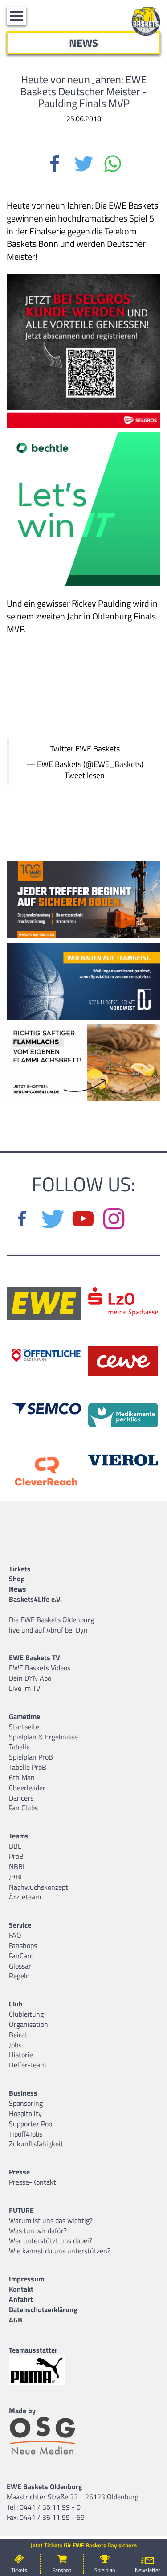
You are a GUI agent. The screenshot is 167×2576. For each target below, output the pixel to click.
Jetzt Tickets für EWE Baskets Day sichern (84, 2545)
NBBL (18, 1866)
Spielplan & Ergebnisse (43, 1737)
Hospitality (25, 2113)
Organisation (29, 2024)
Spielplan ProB (31, 1757)
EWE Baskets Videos (40, 1668)
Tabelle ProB (28, 1767)
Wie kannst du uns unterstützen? (60, 2251)
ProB (16, 1856)
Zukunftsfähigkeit (36, 2144)
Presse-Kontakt (33, 2182)
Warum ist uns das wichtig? (51, 2220)
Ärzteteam (25, 1897)
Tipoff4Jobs (26, 2134)
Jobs (15, 2045)
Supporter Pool (31, 2124)
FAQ (15, 1935)
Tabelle (19, 1747)
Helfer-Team (27, 2065)
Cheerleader (27, 1788)
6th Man (22, 1777)
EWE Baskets (98, 749)
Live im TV (24, 1688)
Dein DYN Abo (30, 1678)
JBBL (16, 1877)
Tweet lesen (85, 775)
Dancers (21, 1798)
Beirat (18, 2035)
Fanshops (23, 1945)
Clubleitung (26, 2014)
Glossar (20, 1966)
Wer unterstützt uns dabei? (51, 2240)
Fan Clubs (23, 1808)
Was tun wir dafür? (38, 2231)
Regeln (19, 1976)
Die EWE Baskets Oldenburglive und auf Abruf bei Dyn (51, 1625)
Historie (21, 2055)
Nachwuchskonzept (39, 1887)
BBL (15, 1846)
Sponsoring (26, 2103)
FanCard (21, 1956)
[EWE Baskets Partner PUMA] (45, 2370)
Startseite (24, 1727)
